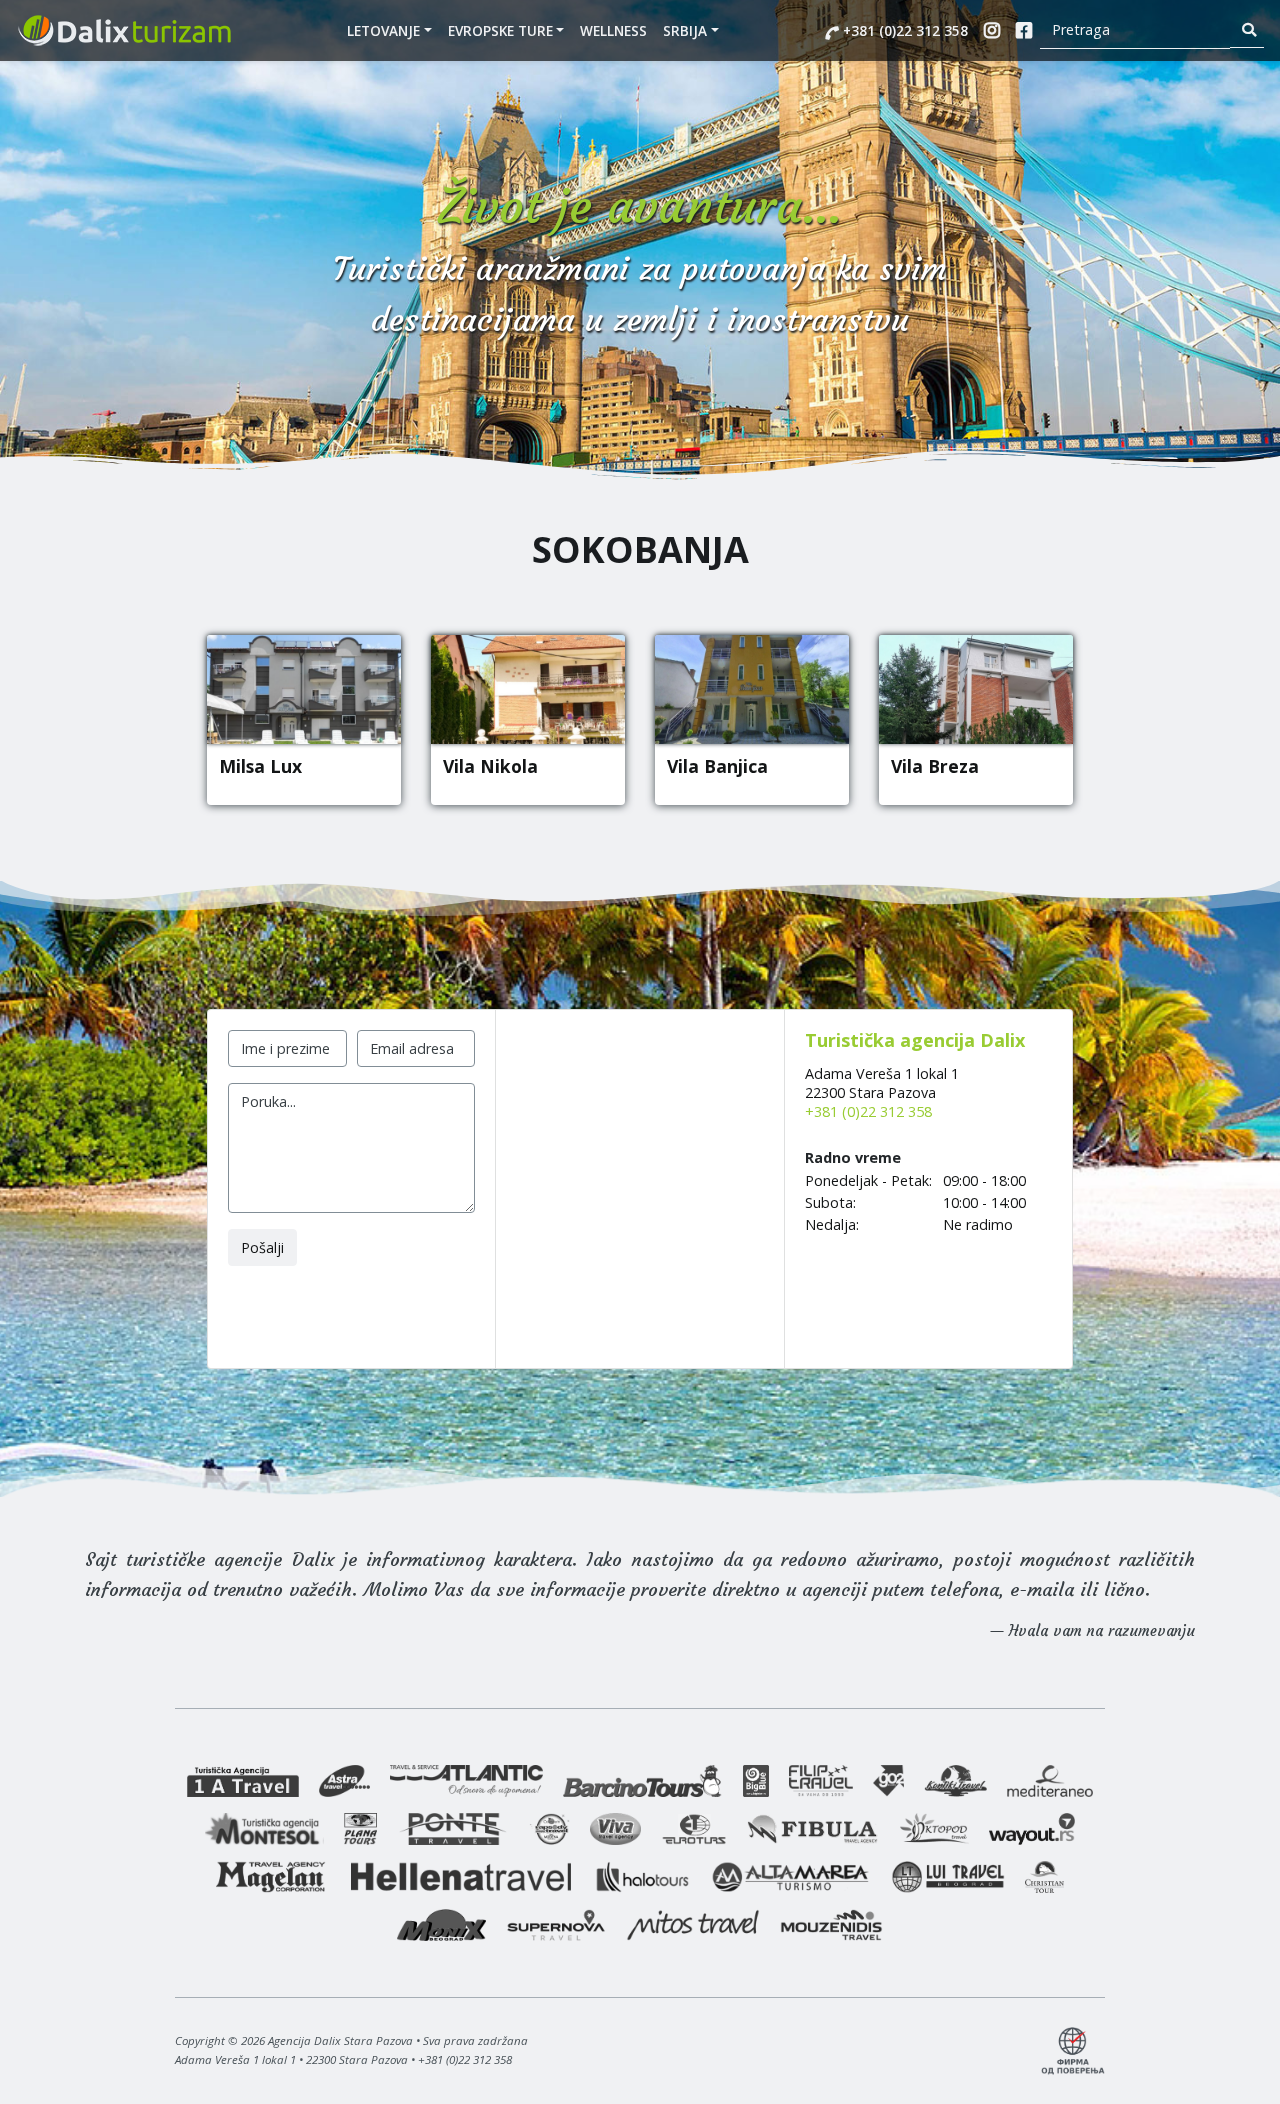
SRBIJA (685, 30)
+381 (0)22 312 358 (903, 30)
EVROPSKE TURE (500, 30)
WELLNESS (613, 30)
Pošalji (262, 1247)
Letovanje (383, 30)
